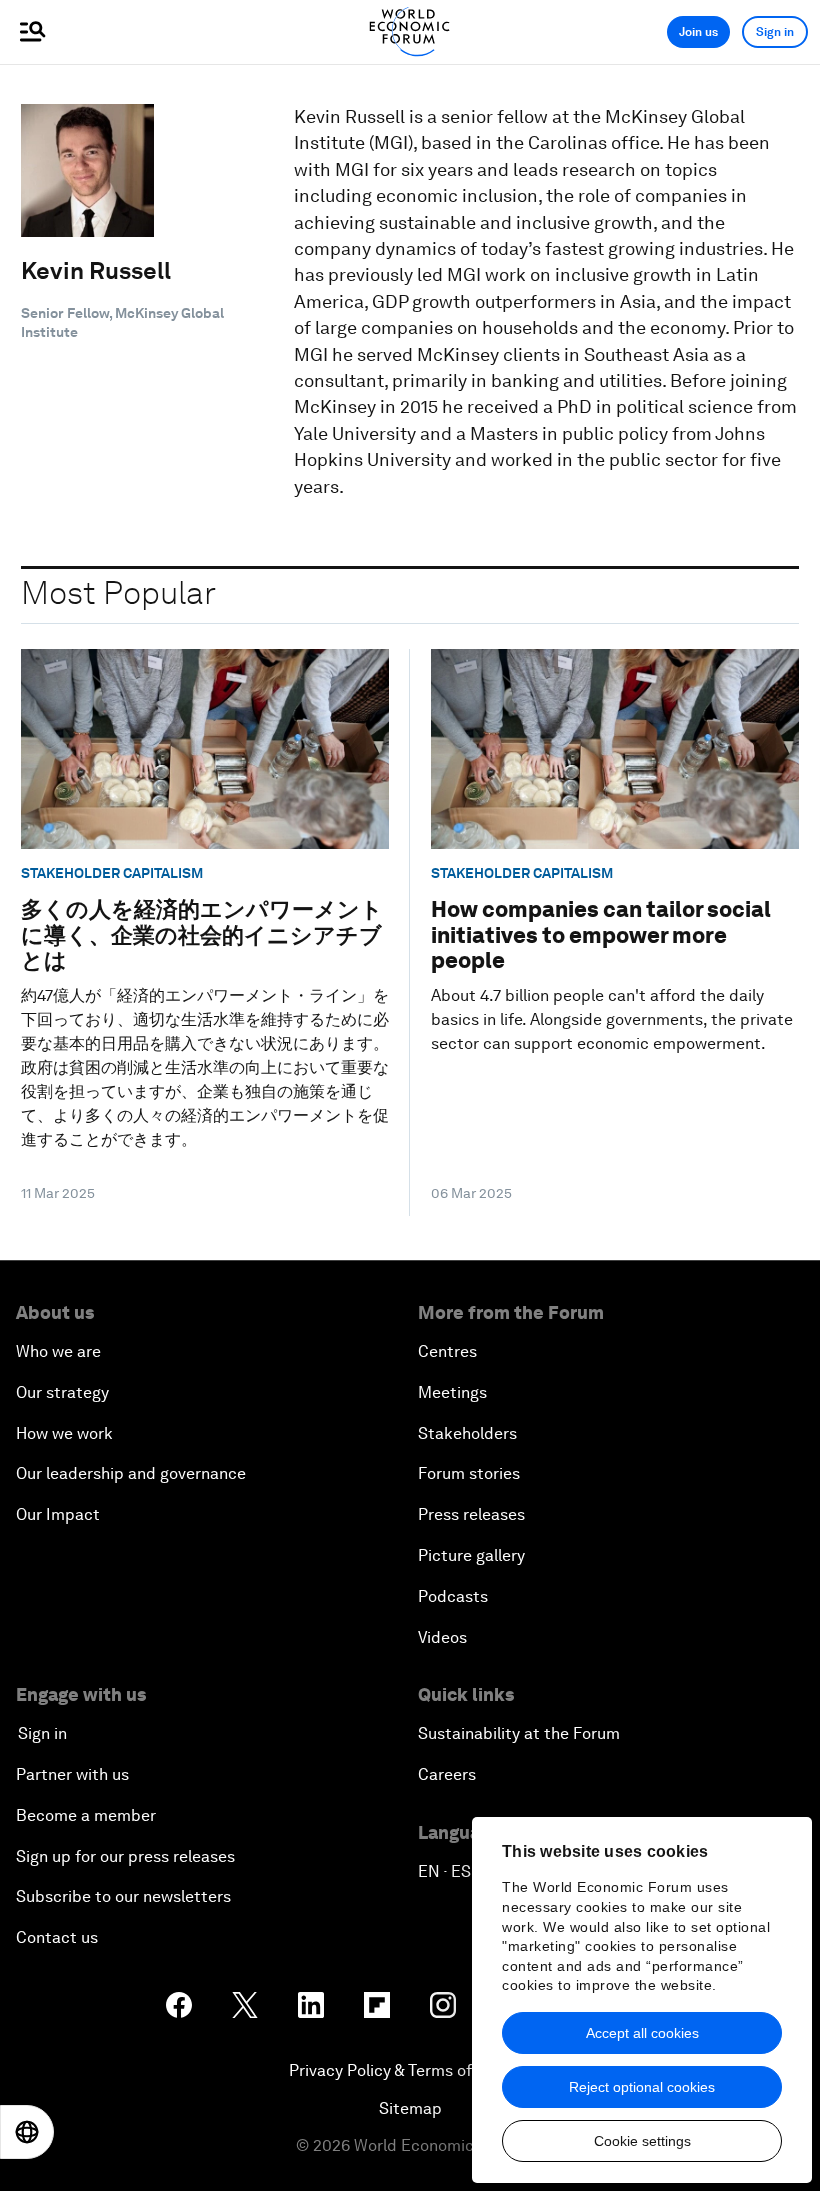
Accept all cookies (642, 2033)
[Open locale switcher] (27, 2132)
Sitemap (410, 2108)
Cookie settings (642, 2141)
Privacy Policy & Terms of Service (410, 2070)
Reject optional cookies (642, 2087)
